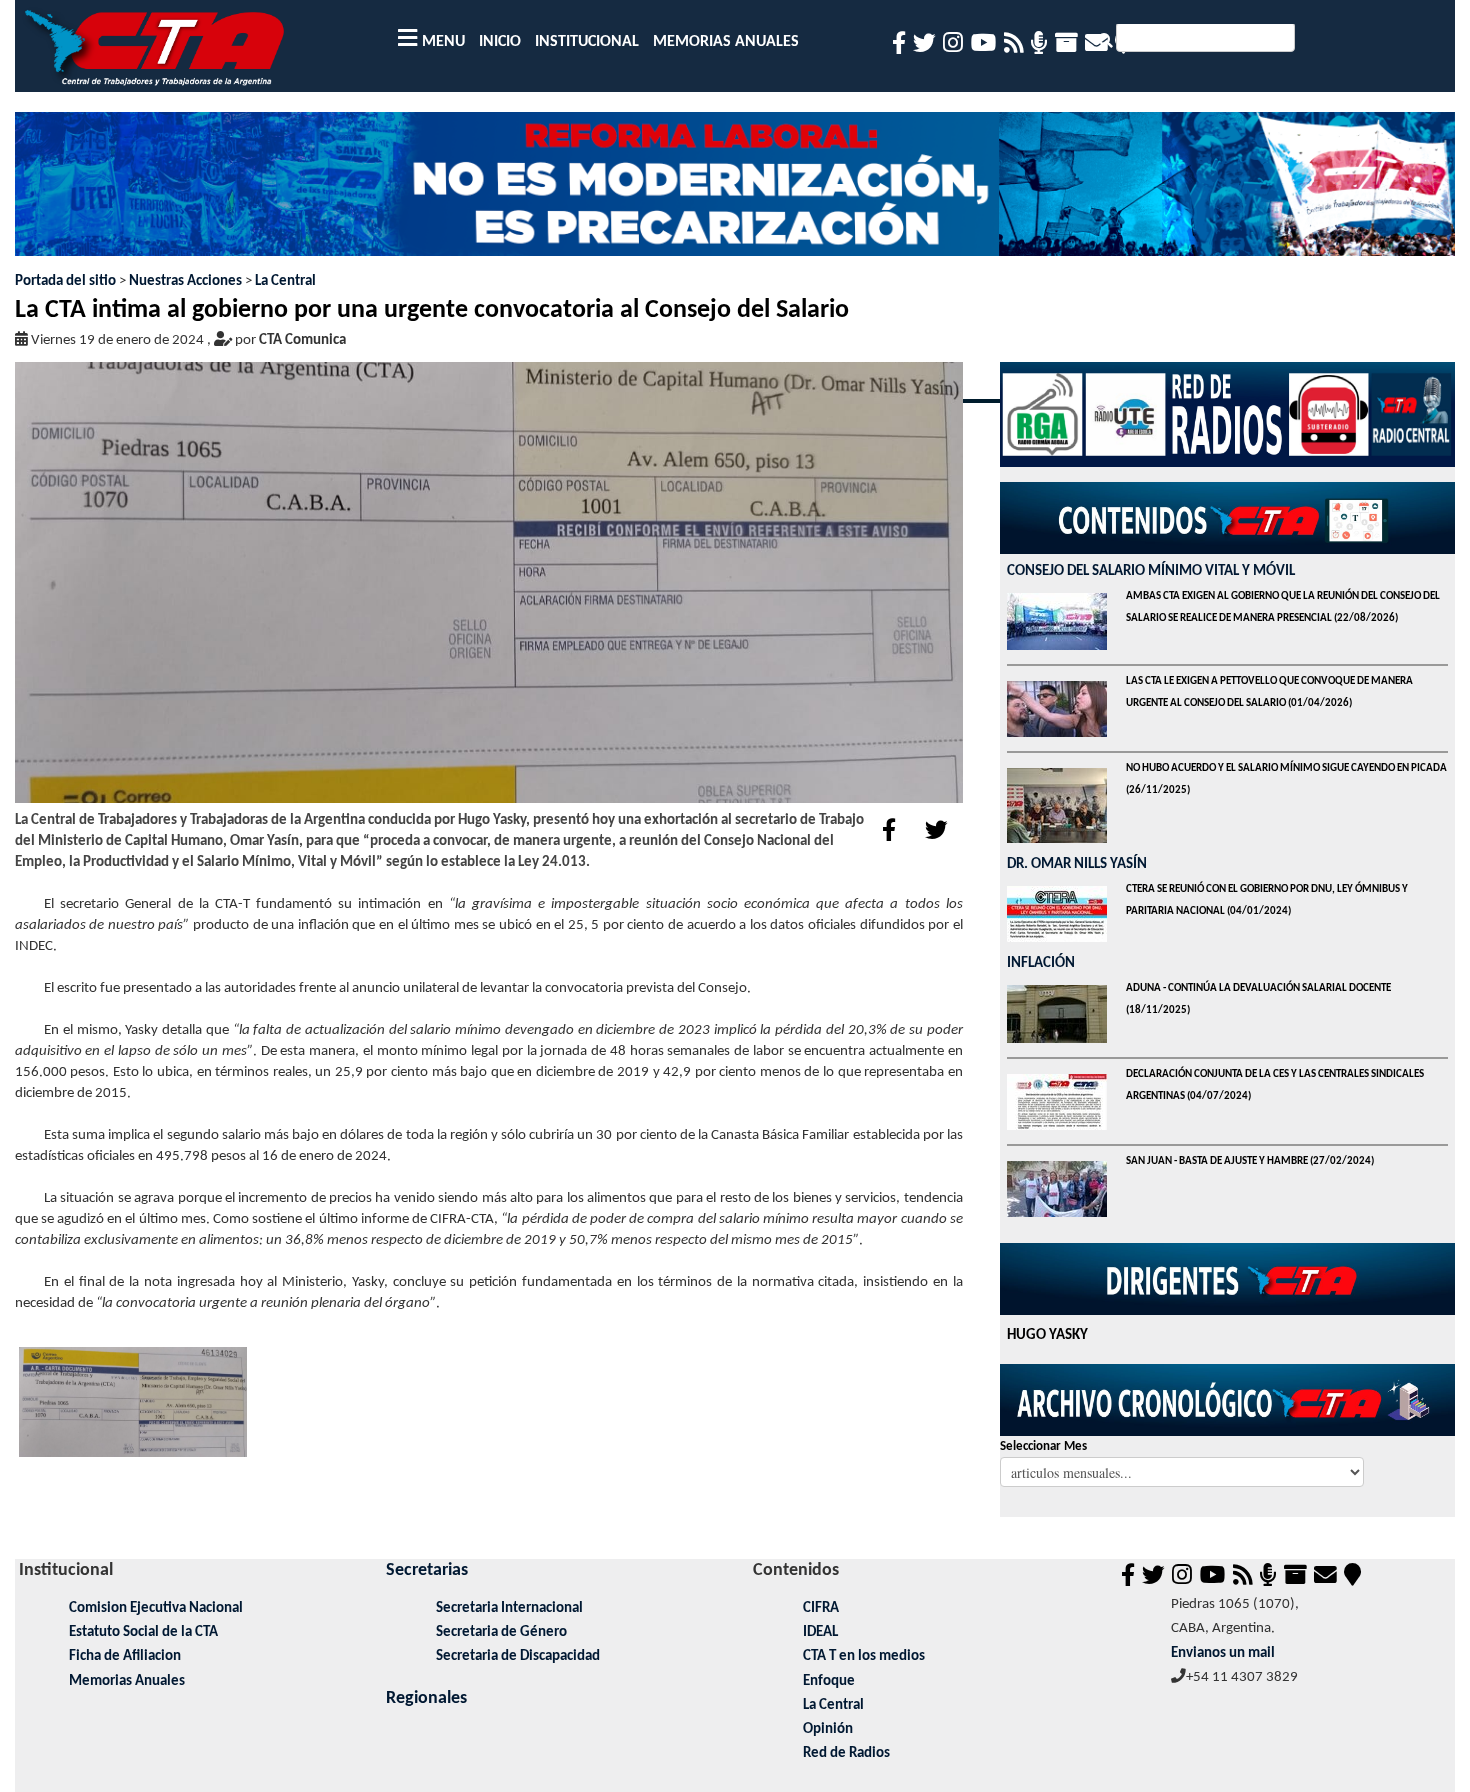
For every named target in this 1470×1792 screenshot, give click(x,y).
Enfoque (829, 1681)
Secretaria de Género (501, 1632)
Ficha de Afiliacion (125, 1656)
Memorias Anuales (127, 1681)
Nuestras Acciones (185, 281)
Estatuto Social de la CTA (143, 1632)
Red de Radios (846, 1753)
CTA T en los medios (864, 1656)
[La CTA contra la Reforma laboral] (735, 191)
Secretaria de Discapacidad (518, 1656)
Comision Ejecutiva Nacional (156, 1608)
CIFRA (821, 1608)
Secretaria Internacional (509, 1608)
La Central (285, 281)
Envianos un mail (1223, 1653)
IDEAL (820, 1632)
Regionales (426, 1698)
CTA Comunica (302, 340)
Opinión (828, 1729)
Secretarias (427, 1570)
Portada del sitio (65, 281)
